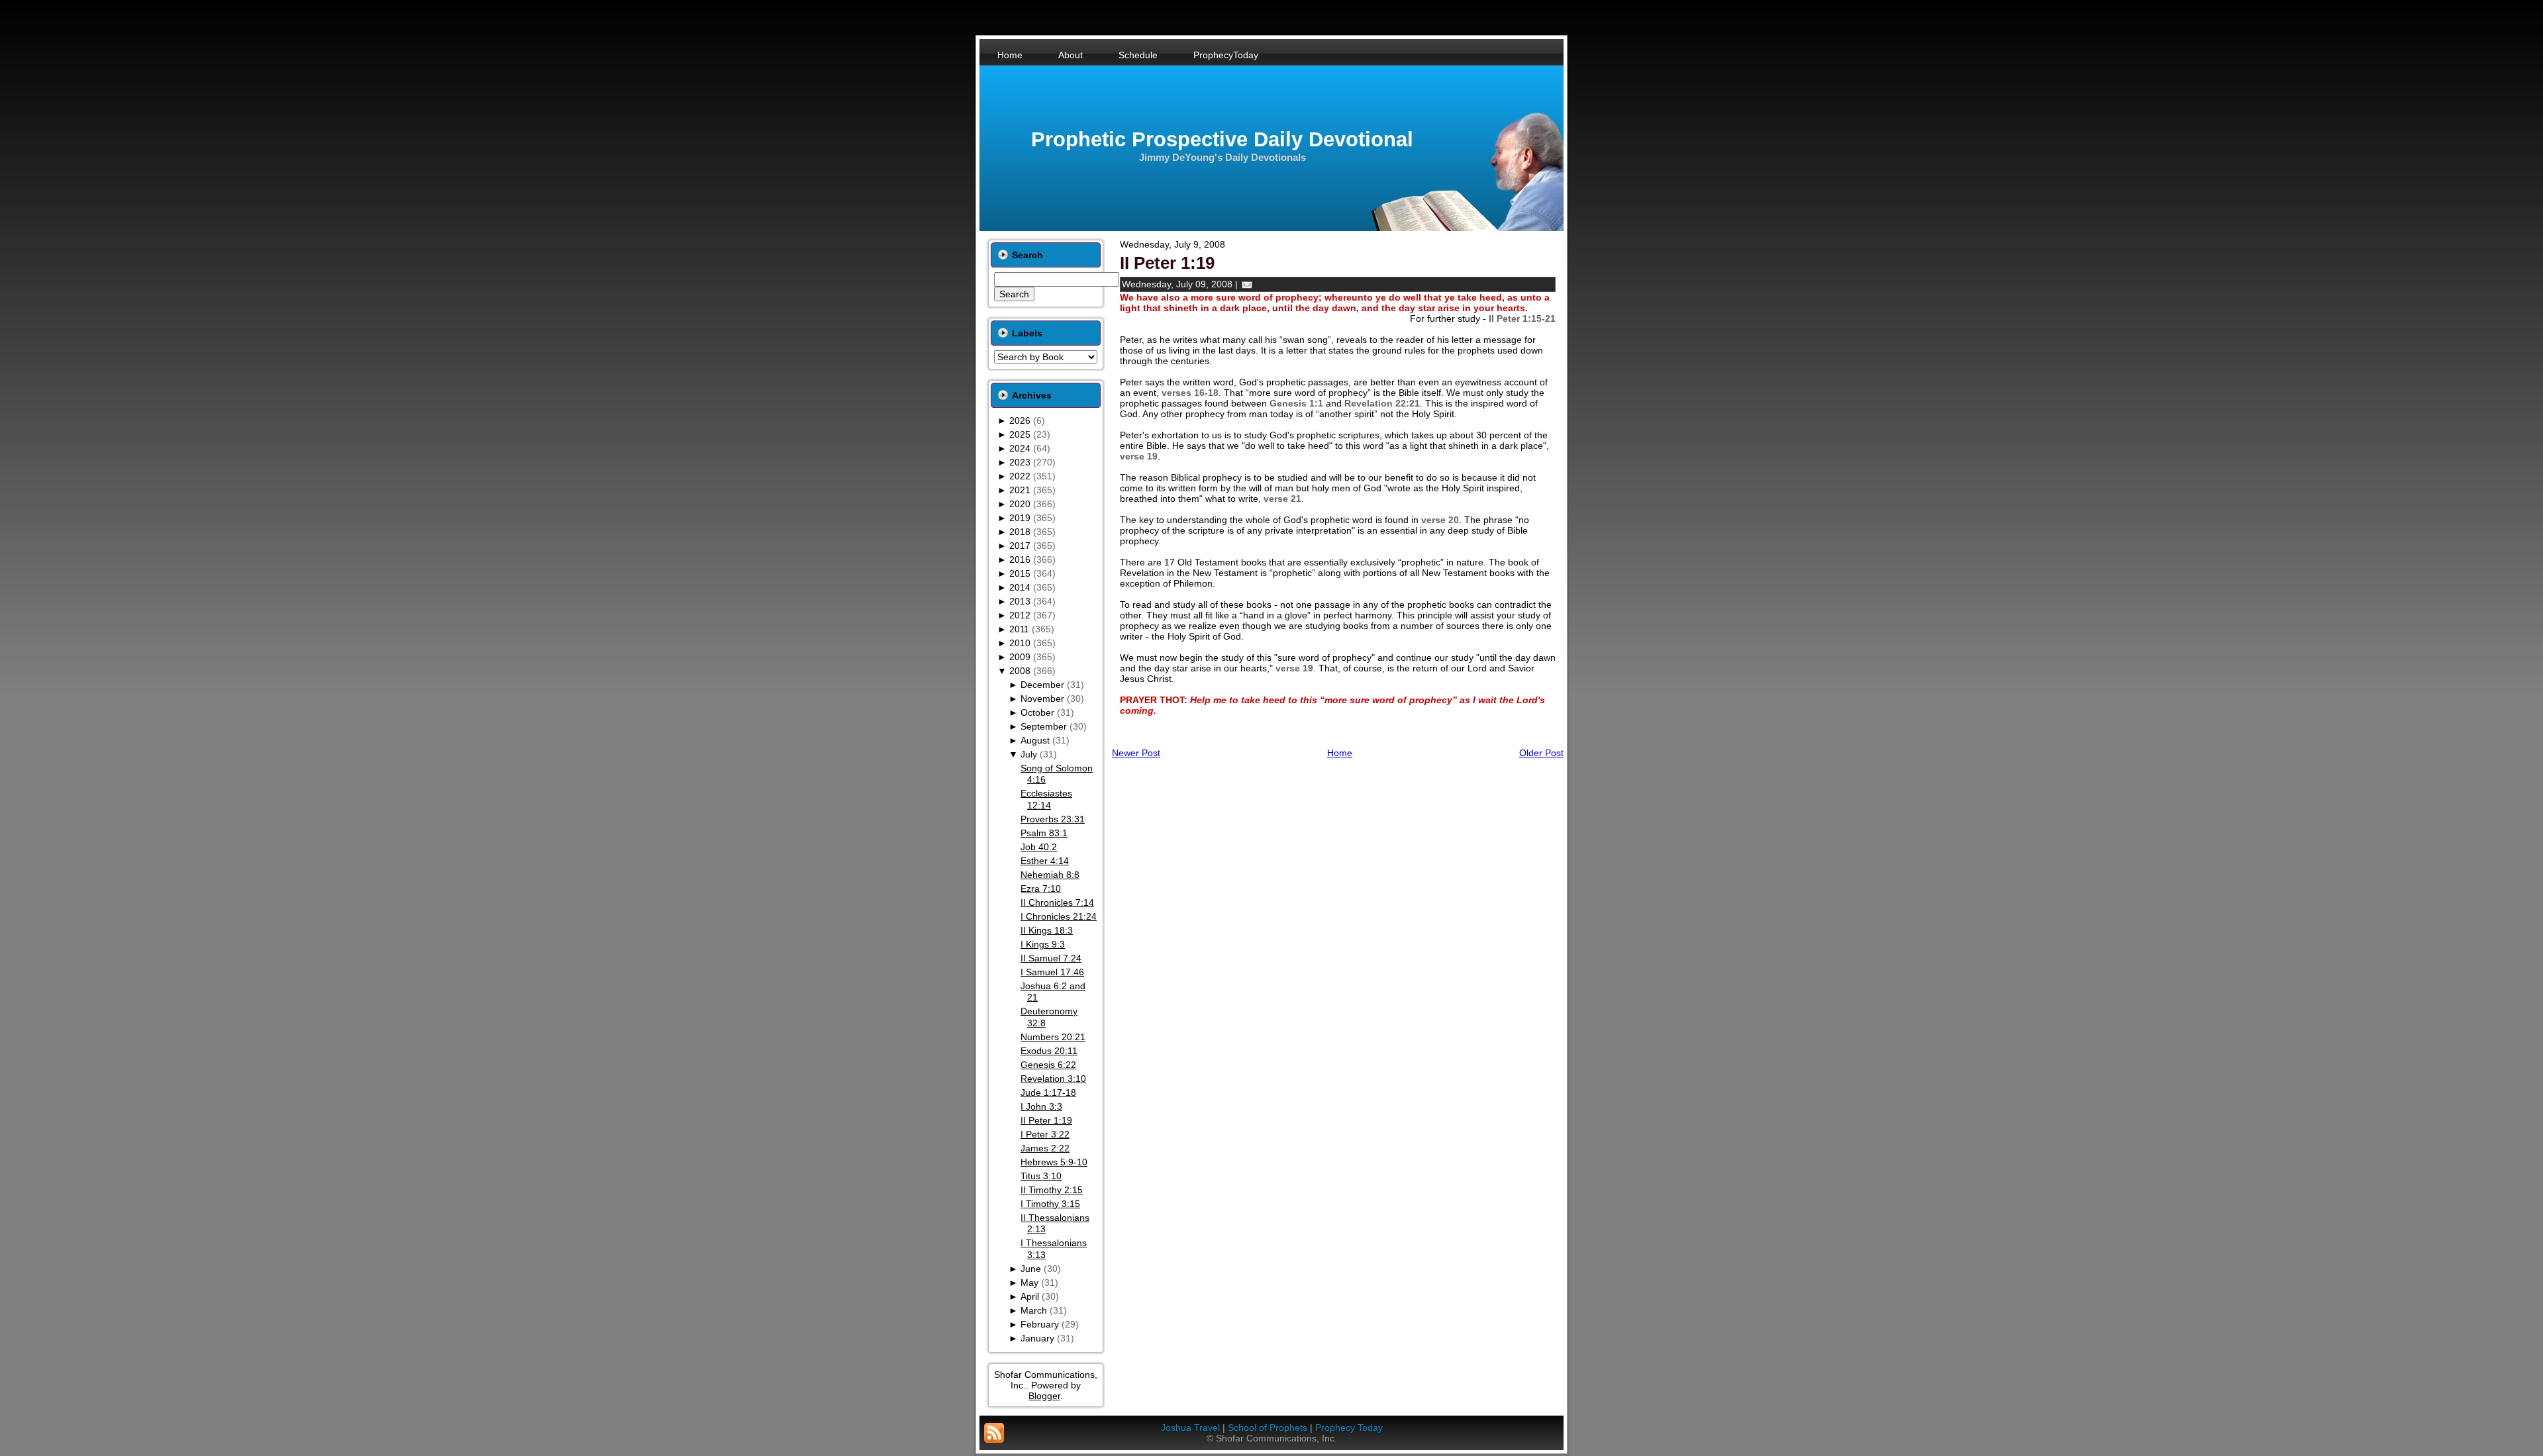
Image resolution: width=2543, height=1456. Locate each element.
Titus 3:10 (1041, 1176)
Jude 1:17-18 (1048, 1092)
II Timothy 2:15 (1052, 1190)
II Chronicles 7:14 (1057, 902)
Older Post (1541, 753)
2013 (1020, 601)
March (1034, 1310)
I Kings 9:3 (1043, 944)
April (1030, 1296)
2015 (1020, 573)
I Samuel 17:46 (1052, 972)
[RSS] (994, 1433)
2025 (1020, 434)
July (1029, 754)
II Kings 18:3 (1047, 930)
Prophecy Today (1349, 1428)
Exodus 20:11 (1049, 1051)
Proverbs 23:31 (1053, 819)
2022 (1020, 476)
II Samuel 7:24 (1051, 958)
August (1035, 740)
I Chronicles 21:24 (1059, 916)
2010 (1020, 643)
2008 (1020, 671)
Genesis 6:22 (1048, 1065)
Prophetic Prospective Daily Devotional (1222, 139)
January (1037, 1338)
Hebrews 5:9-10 (1054, 1162)
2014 (1020, 587)
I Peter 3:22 (1045, 1134)
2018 (1020, 532)
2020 (1020, 504)
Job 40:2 (1039, 847)
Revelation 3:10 (1053, 1079)
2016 (1020, 559)
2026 (1020, 420)
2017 (1020, 546)
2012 (1020, 615)
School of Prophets (1268, 1428)
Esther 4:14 (1045, 861)
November (1042, 699)
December (1042, 685)
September (1044, 726)
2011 (1019, 629)
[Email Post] (1247, 284)
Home (1340, 753)
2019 (1020, 518)
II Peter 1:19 (1046, 1120)
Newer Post (1136, 753)
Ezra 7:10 (1041, 889)
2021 (1020, 490)
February (1040, 1324)
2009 (1020, 657)
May (1029, 1283)
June (1031, 1269)
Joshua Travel (1190, 1428)
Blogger (1044, 1396)
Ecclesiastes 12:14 (1046, 799)
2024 (1020, 448)
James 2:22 (1045, 1148)
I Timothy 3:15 (1050, 1204)
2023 (1020, 462)
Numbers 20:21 (1053, 1037)
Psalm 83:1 (1044, 833)
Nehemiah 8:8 (1050, 875)
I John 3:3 (1041, 1106)
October (1037, 712)
